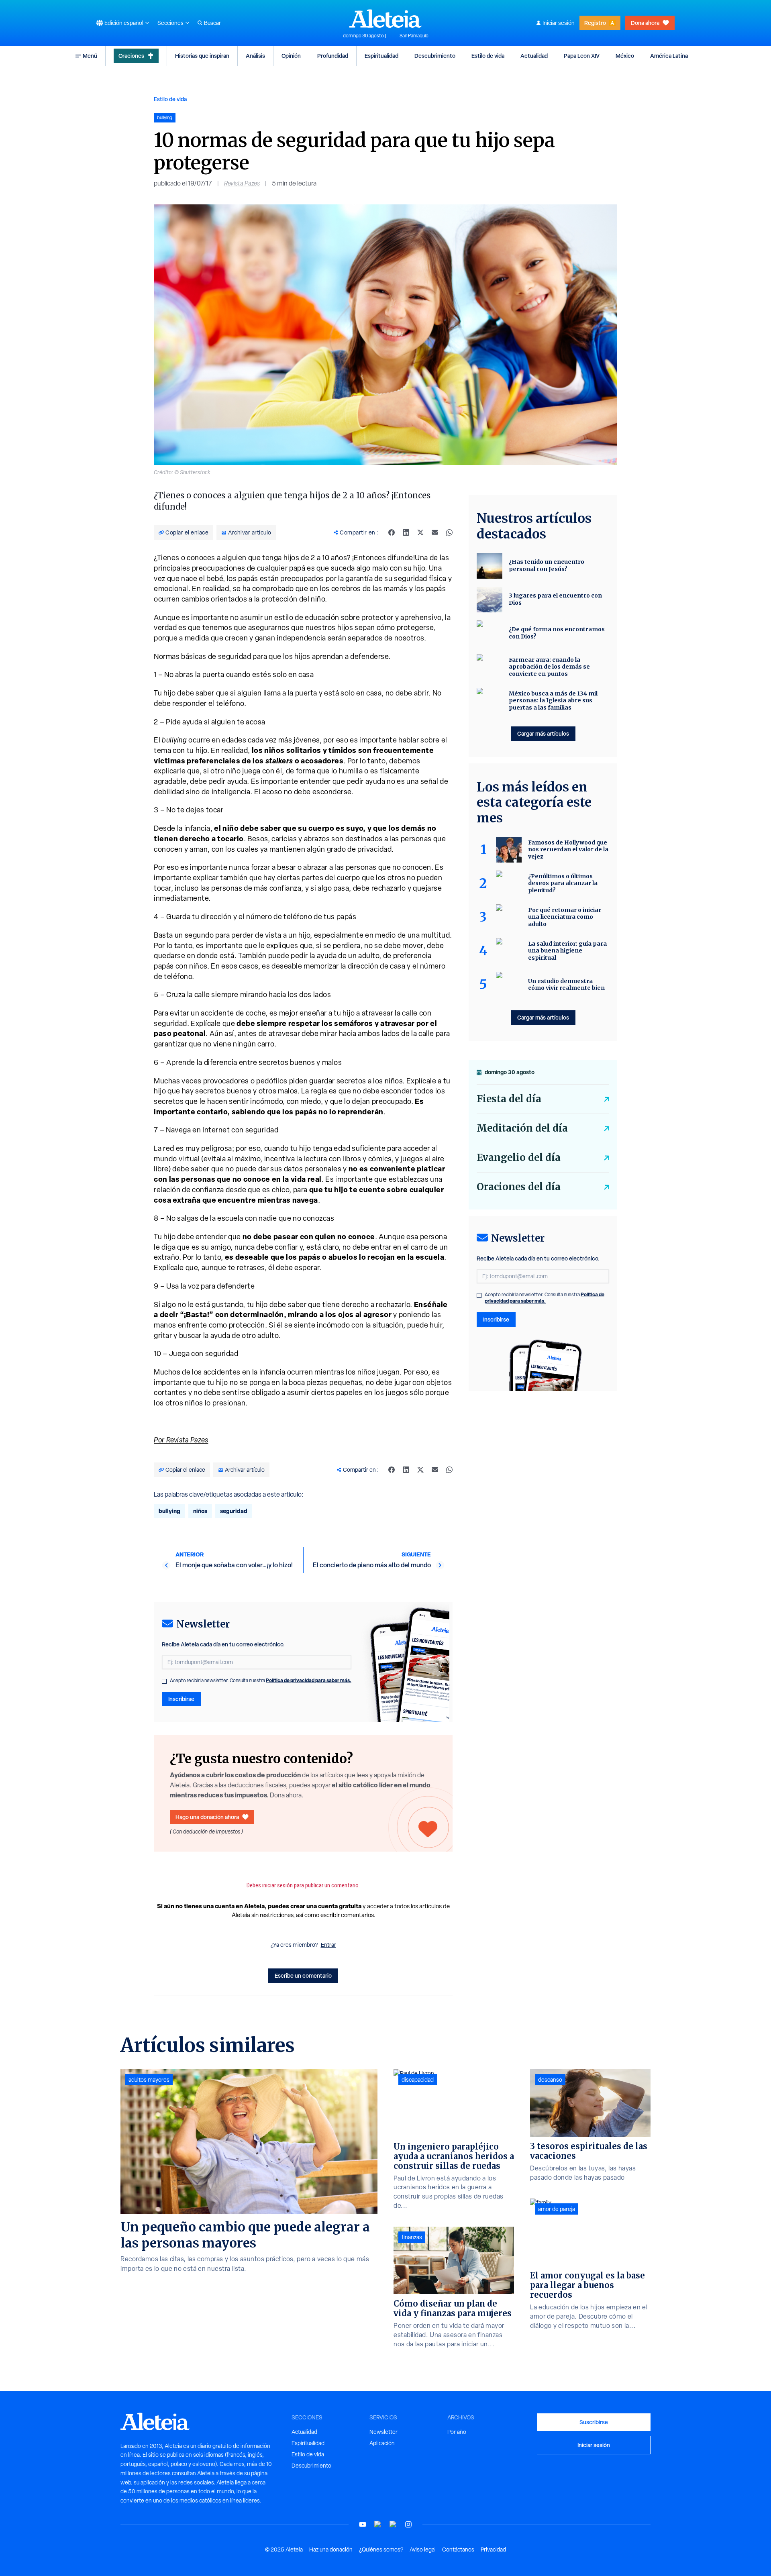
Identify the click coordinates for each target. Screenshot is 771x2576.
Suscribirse (594, 2422)
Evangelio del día (519, 1157)
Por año (457, 2432)
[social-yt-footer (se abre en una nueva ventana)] (363, 2524)
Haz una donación (331, 2549)
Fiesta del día (509, 1099)
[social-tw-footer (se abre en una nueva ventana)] (393, 2524)
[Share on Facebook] (392, 532)
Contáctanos (458, 2549)
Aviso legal (423, 2549)
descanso (550, 2080)
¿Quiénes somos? (381, 2549)
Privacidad (493, 2549)
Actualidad (534, 56)
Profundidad (333, 56)
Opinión (291, 56)
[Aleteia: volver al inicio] (385, 18)
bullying (169, 1511)
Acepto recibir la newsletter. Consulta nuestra (261, 1681)
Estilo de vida (488, 56)
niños (200, 1511)
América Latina (669, 56)
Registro (595, 23)
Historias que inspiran (202, 56)
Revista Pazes (242, 183)
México (625, 56)
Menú (90, 56)
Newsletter (383, 2432)
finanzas (412, 2237)
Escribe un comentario (303, 1975)
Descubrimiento (435, 56)
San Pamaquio (414, 36)
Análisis (255, 56)
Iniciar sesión (559, 23)
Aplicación (382, 2443)
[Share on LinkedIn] (406, 532)
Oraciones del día (519, 1187)
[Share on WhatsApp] (449, 532)
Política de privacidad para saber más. (309, 1680)
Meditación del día (522, 1128)
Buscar (212, 23)
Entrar (328, 1945)
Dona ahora (645, 23)
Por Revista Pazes (181, 1440)
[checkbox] (164, 1681)
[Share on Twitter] (420, 532)
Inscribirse (181, 1699)
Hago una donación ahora (207, 1817)
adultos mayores (149, 2080)
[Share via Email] (435, 532)
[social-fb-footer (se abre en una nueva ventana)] (378, 2524)
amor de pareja (557, 2209)
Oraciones (131, 56)
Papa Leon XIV (582, 56)
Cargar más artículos (543, 733)
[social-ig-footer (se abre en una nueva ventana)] (408, 2524)
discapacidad (418, 2080)
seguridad (234, 1511)
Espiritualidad (381, 56)
